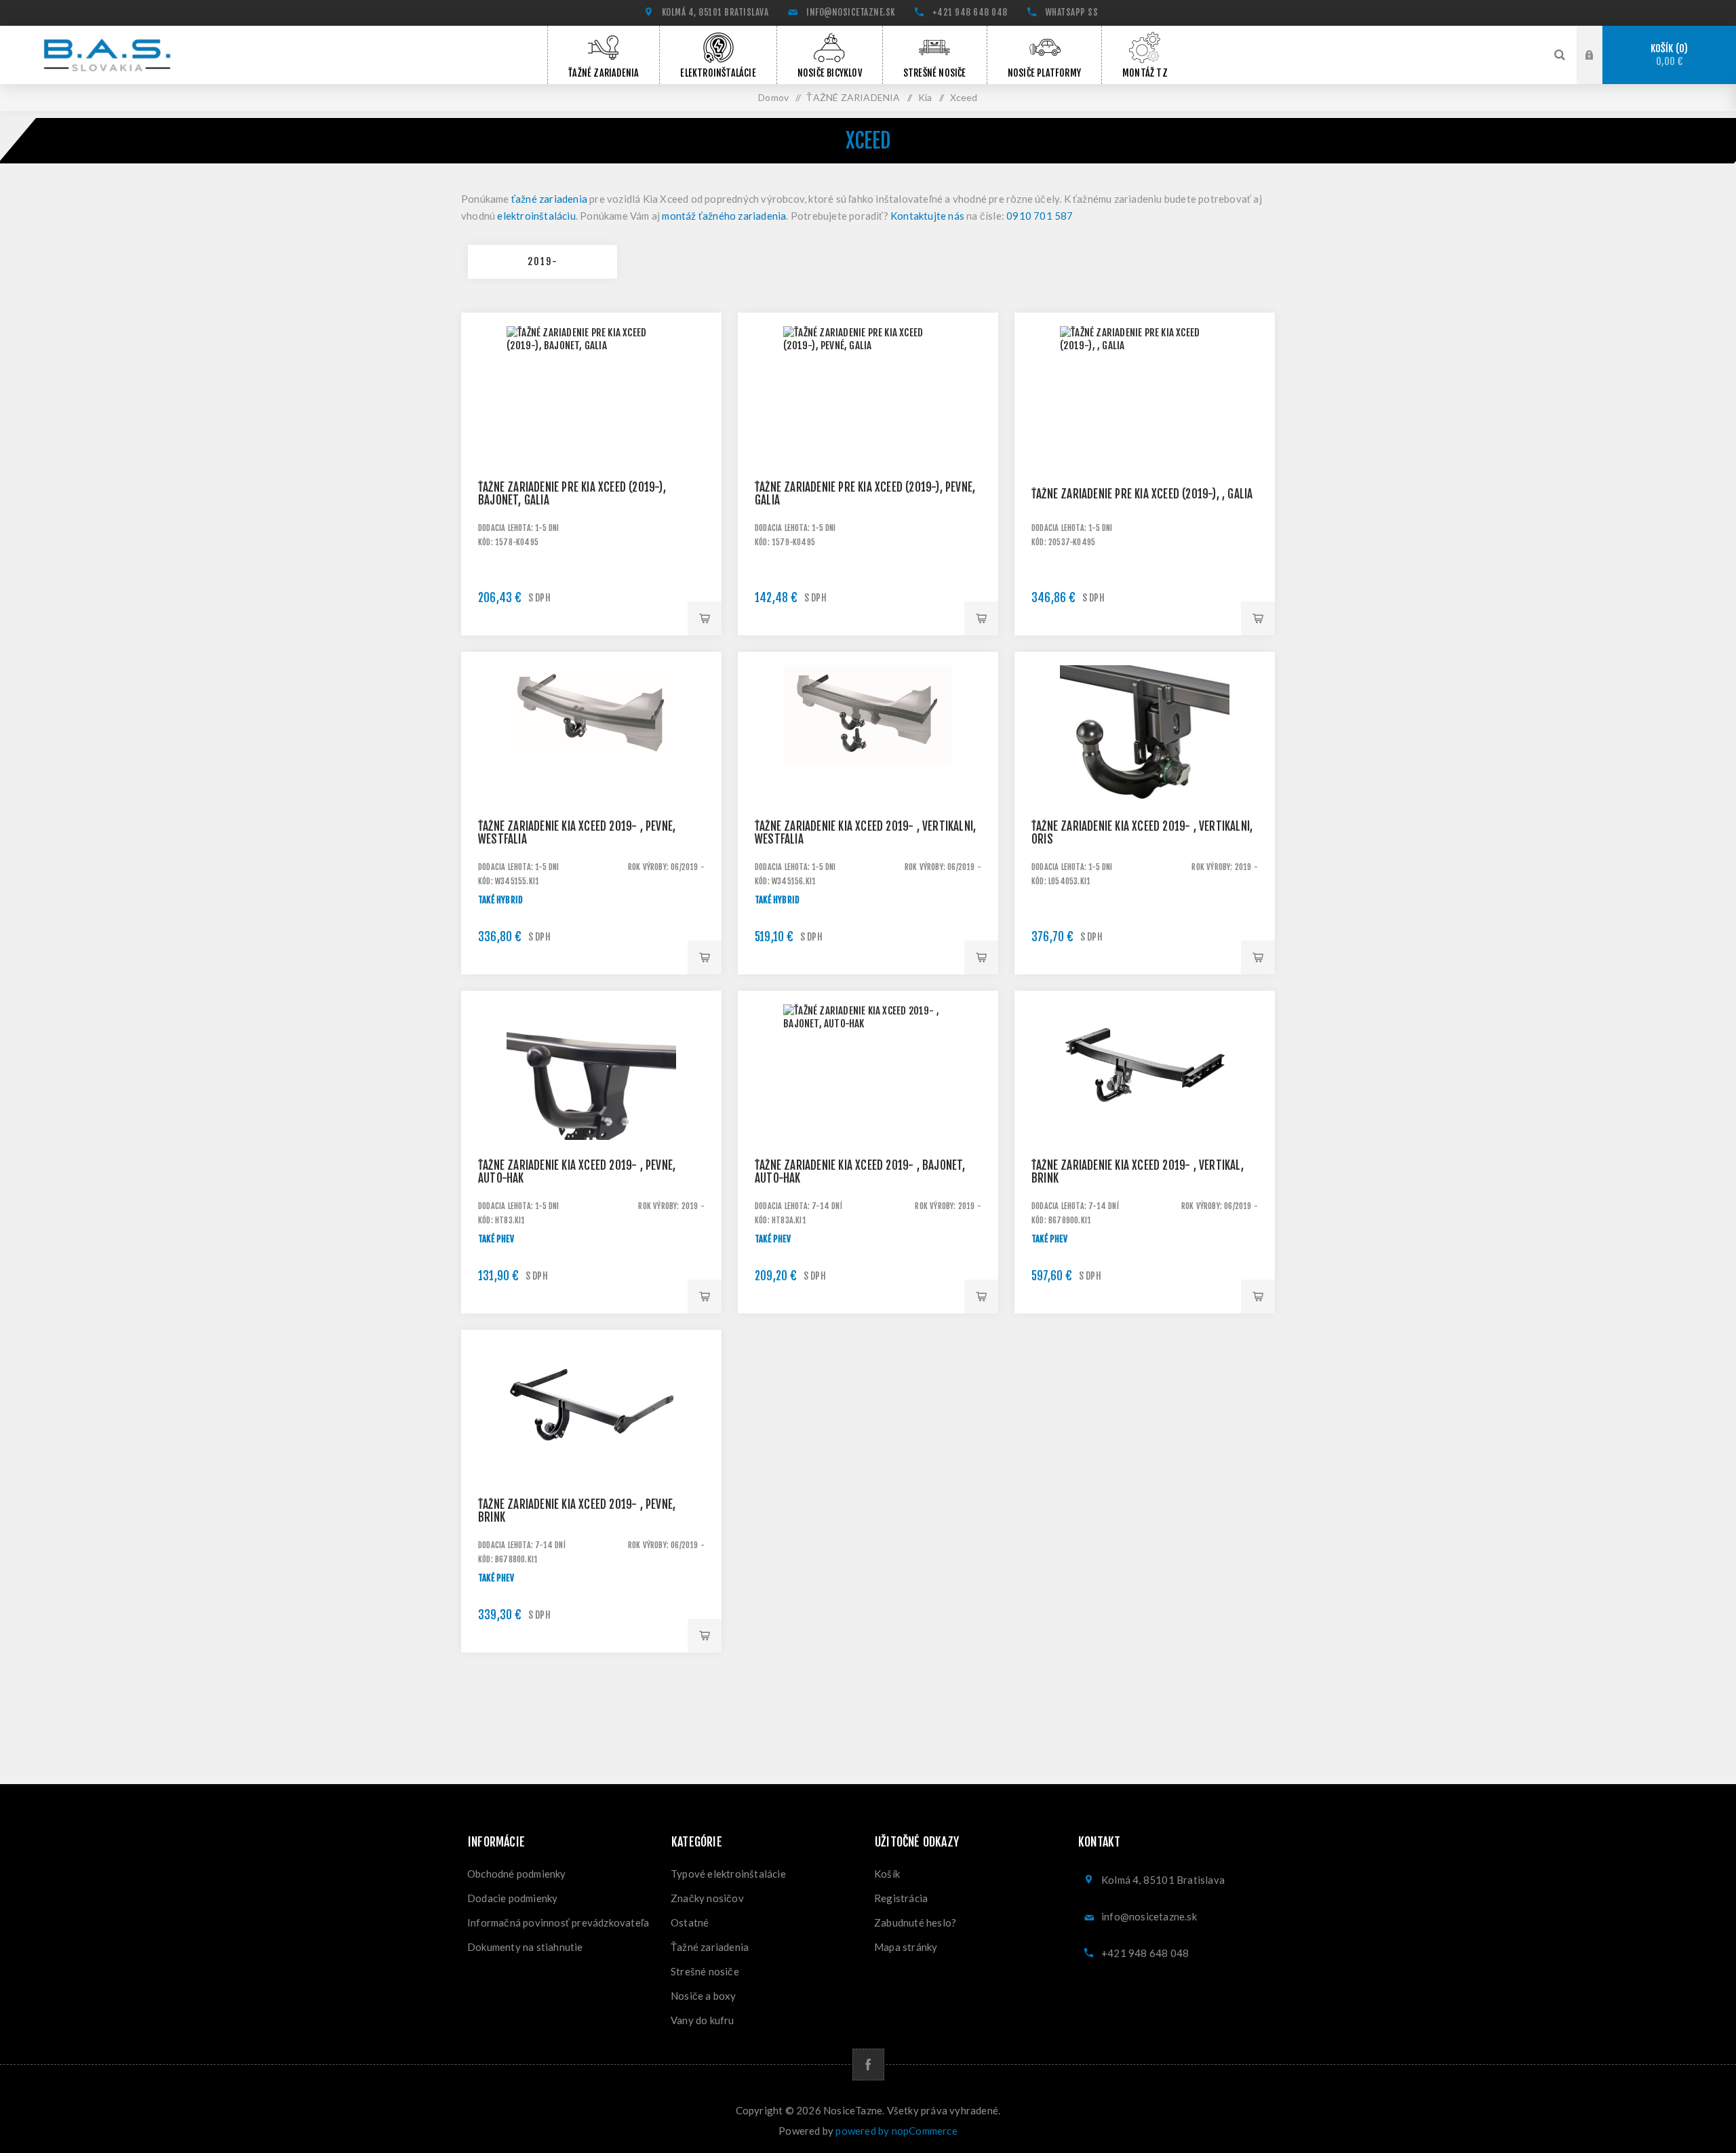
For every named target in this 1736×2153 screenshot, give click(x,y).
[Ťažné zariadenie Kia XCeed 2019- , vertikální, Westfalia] (868, 782)
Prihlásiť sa (1600, 54)
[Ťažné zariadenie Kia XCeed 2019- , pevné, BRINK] (591, 1460)
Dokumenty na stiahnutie (525, 1947)
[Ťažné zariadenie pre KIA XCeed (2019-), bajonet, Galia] (591, 443)
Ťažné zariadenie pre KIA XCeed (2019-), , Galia (1142, 494)
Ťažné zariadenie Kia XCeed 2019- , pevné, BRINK (577, 1511)
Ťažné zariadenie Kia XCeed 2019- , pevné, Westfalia (577, 833)
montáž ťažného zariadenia (724, 216)
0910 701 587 (1040, 216)
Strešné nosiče (705, 1971)
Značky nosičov (707, 1898)
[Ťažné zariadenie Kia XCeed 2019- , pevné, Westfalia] (591, 782)
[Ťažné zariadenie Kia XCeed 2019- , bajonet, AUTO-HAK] (868, 1121)
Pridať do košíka (705, 618)
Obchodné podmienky (517, 1874)
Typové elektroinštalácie (728, 1874)
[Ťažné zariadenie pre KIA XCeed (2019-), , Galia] (1145, 443)
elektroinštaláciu (536, 216)
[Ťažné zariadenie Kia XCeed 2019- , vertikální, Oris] (1145, 782)
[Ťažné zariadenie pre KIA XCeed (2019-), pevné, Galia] (868, 443)
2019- (543, 261)
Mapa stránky (906, 1947)
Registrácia (901, 1898)
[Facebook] (868, 2065)
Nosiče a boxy (704, 1996)
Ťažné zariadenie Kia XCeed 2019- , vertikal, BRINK (1138, 1172)
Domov (773, 97)
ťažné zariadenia (549, 199)
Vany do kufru (703, 2020)
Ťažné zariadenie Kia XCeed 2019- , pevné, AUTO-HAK (577, 1172)
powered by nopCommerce (896, 2131)
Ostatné (690, 1922)
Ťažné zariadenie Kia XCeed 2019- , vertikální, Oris (1142, 833)
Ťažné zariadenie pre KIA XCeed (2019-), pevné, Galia (865, 494)
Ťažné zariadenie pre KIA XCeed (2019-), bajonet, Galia (572, 494)
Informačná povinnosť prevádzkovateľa (558, 1922)
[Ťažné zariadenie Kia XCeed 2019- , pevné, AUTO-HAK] (591, 1121)
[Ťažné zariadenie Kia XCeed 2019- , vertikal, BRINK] (1145, 1121)
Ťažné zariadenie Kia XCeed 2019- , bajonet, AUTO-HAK (860, 1172)
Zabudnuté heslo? (915, 1922)
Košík (1668, 55)
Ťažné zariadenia (710, 1947)
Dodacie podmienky (512, 1898)
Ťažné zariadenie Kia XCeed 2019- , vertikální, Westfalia (865, 833)
